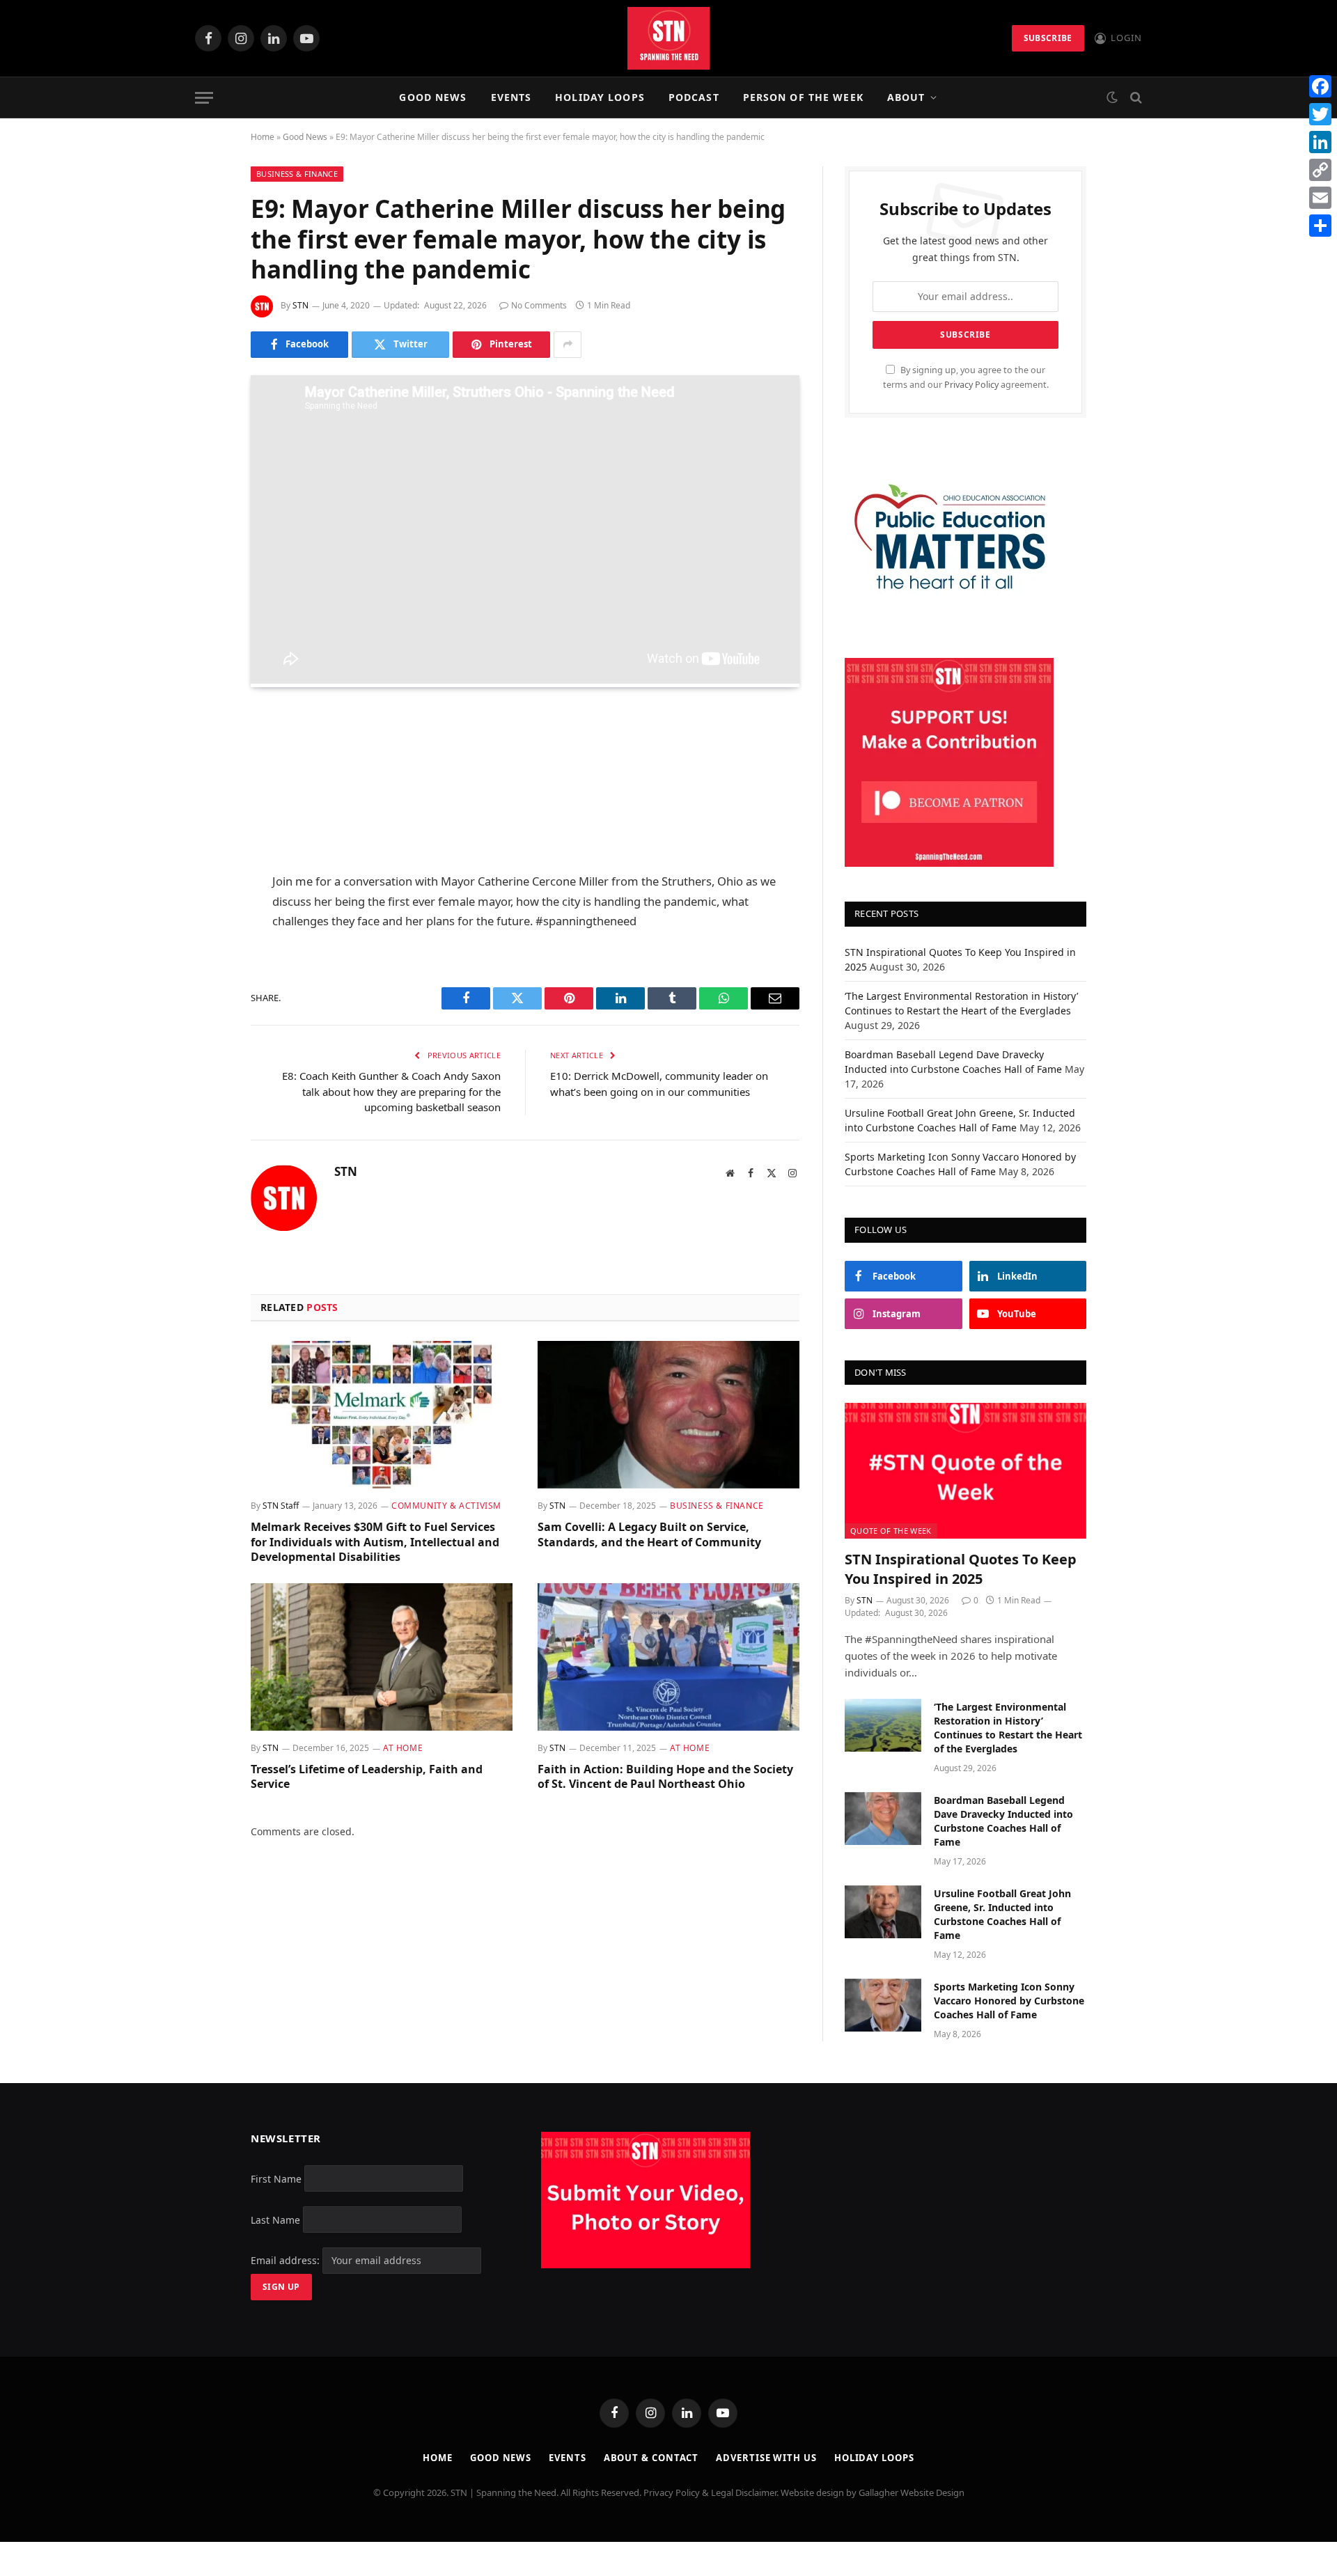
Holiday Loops (600, 97)
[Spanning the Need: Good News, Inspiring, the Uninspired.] (668, 38)
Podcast (694, 97)
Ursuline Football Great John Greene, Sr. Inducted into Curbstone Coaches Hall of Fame (1002, 1914)
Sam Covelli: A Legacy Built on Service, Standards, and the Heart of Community (649, 1535)
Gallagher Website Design (912, 2492)
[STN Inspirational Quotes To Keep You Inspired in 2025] (965, 1471)
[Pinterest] (202, 862)
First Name (276, 2178)
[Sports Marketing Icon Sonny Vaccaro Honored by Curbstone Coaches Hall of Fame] (883, 2005)
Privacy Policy (971, 385)
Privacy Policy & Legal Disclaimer (710, 2492)
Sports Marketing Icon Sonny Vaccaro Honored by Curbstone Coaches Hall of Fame (1009, 2001)
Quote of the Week (891, 1531)
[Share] (1320, 226)
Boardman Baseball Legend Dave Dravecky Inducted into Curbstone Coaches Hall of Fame (1003, 1821)
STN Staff (281, 1506)
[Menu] (204, 98)
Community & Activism (446, 1506)
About (906, 97)
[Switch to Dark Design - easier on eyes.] (1112, 97)
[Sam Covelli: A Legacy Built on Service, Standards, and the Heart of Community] (668, 1415)
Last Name (275, 2219)
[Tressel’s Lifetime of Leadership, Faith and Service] (382, 1657)
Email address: (287, 2260)
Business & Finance (297, 174)
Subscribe (1048, 38)
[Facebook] (202, 755)
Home (263, 137)
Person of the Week (803, 97)
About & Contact (651, 2458)
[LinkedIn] (202, 826)
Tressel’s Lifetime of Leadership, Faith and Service (367, 1777)
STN (300, 305)
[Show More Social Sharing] (568, 345)
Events (511, 97)
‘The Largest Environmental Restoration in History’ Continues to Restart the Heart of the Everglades (1008, 1728)
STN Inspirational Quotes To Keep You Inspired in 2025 (961, 1569)
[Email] (202, 897)
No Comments (539, 305)
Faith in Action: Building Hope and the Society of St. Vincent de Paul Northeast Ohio (665, 1777)
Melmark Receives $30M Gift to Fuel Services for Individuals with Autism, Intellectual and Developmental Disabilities (375, 1542)
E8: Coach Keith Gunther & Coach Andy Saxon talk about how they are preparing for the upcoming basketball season (391, 1091)
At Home (403, 1748)
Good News (433, 97)
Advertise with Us (766, 2458)
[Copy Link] (1320, 170)
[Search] (1135, 98)
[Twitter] (202, 791)
